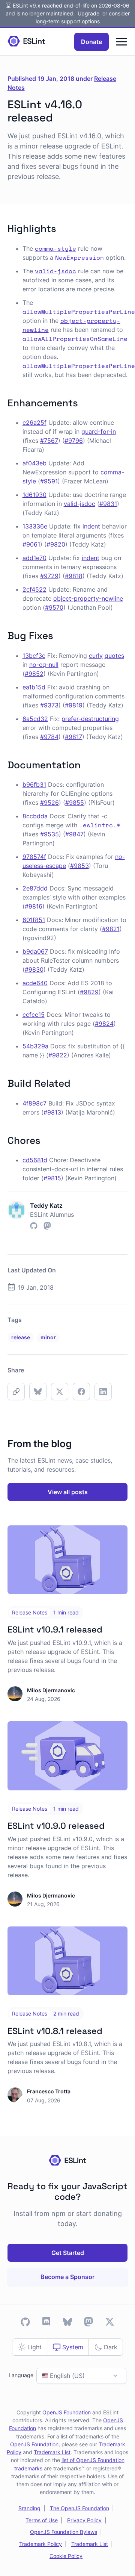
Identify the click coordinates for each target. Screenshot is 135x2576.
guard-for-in (99, 432)
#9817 (73, 737)
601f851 (34, 920)
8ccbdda (35, 816)
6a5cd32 (35, 719)
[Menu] (121, 42)
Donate (91, 42)
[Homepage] (26, 42)
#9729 (49, 576)
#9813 (52, 1112)
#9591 (49, 481)
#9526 (49, 803)
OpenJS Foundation (67, 2412)
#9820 (56, 544)
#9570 (54, 607)
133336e (35, 526)
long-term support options (68, 21)
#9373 (49, 705)
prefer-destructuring (90, 719)
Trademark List (52, 2452)
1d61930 (34, 495)
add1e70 (34, 558)
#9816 (34, 906)
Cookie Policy (66, 2556)
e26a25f (34, 423)
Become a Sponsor (67, 2277)
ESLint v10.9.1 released (55, 1629)
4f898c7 (34, 1103)
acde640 (35, 983)
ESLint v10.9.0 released (56, 1826)
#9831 (108, 504)
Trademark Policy (40, 2544)
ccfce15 (34, 1015)
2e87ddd (35, 888)
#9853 (79, 866)
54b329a (35, 1046)
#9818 (74, 576)
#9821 (111, 929)
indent (91, 526)
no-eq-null (44, 665)
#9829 (89, 992)
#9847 (74, 834)
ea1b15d (34, 687)
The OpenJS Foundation (79, 2508)
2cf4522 (34, 589)
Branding (29, 2508)
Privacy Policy (84, 2520)
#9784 (49, 737)
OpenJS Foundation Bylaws (64, 2532)
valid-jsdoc (79, 504)
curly (96, 656)
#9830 (34, 969)
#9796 (74, 441)
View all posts (68, 1492)
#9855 (75, 803)
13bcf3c (34, 656)
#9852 (34, 674)
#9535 (49, 834)
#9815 (52, 1178)
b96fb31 (34, 784)
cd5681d (35, 1160)
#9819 (74, 705)
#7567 (49, 441)
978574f (34, 857)
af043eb (34, 463)
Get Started (68, 2253)
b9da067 (35, 951)
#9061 (31, 544)
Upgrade (89, 13)
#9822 (58, 1055)
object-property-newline (88, 598)
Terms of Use (42, 2520)
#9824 (104, 1024)
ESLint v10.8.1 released (55, 2031)
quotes (114, 656)
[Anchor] (61, 228)
